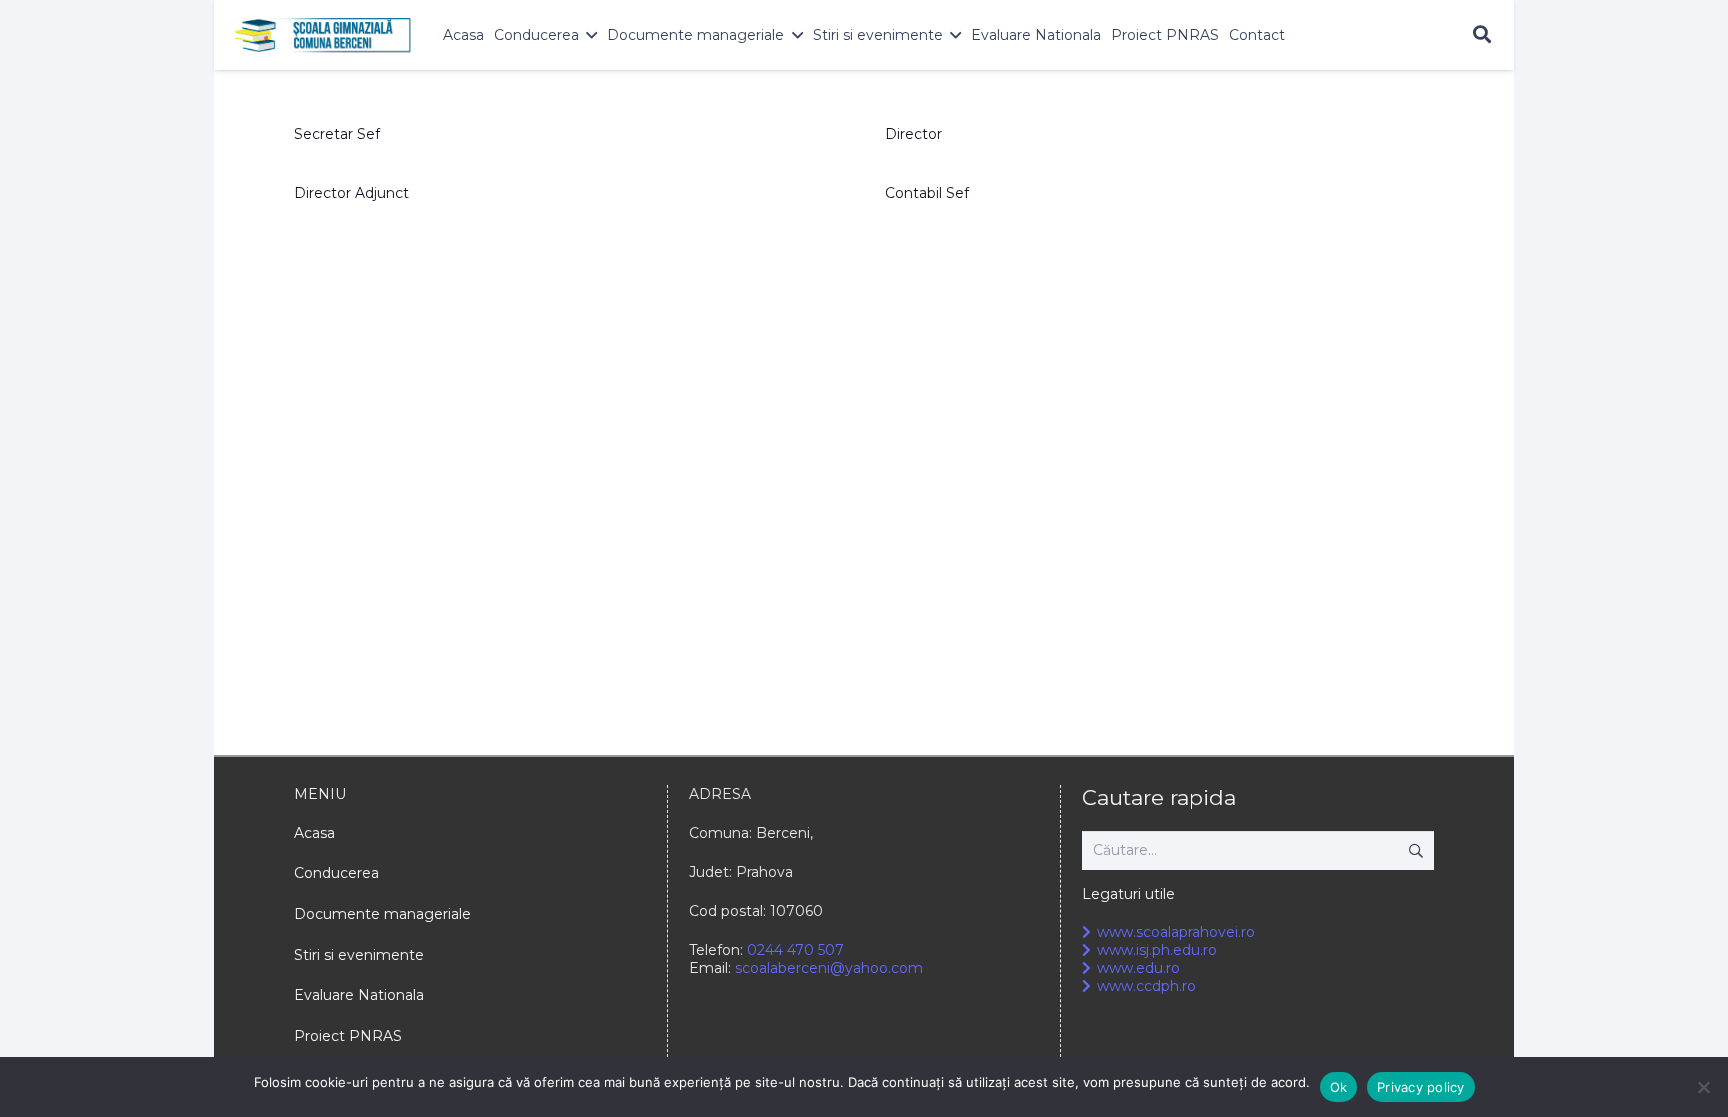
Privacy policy (1421, 1087)
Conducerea (336, 873)
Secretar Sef (337, 134)
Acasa (314, 833)
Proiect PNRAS (348, 1036)
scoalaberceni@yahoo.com (829, 968)
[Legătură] (323, 35)
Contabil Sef (927, 193)
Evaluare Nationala (359, 995)
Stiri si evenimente (359, 955)
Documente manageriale (382, 914)
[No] (1703, 1087)
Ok (1339, 1087)
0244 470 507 (795, 950)
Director (913, 134)
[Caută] (1482, 34)
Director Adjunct (351, 193)
